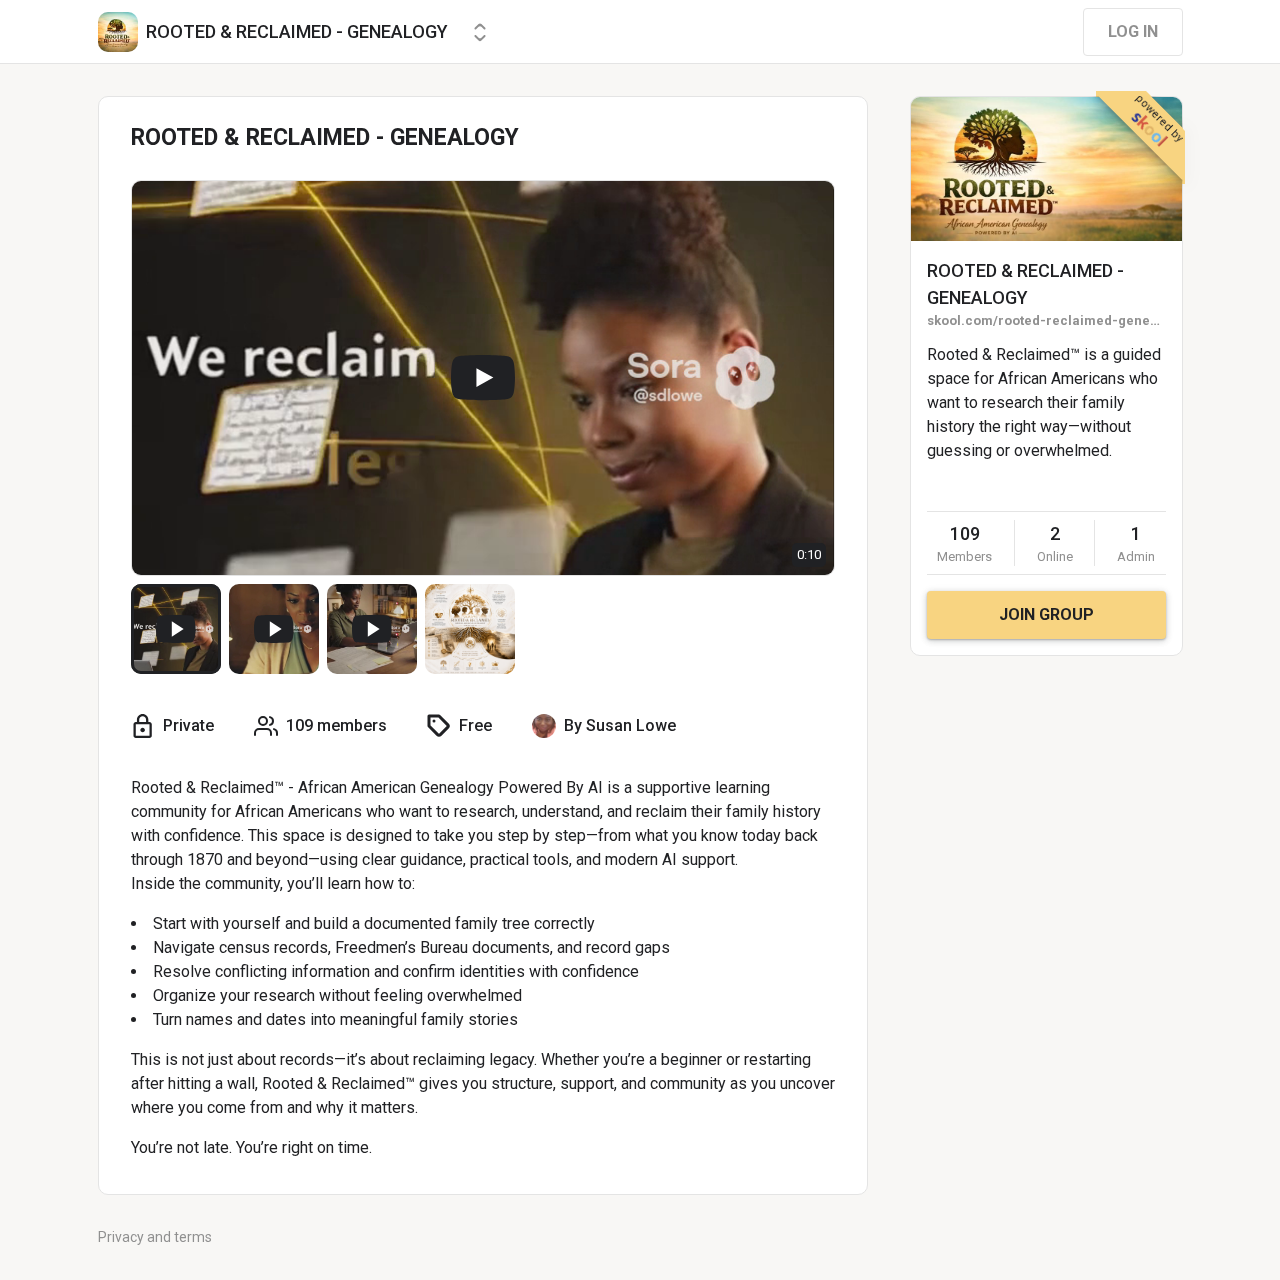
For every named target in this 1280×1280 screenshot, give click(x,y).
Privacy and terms (155, 1237)
